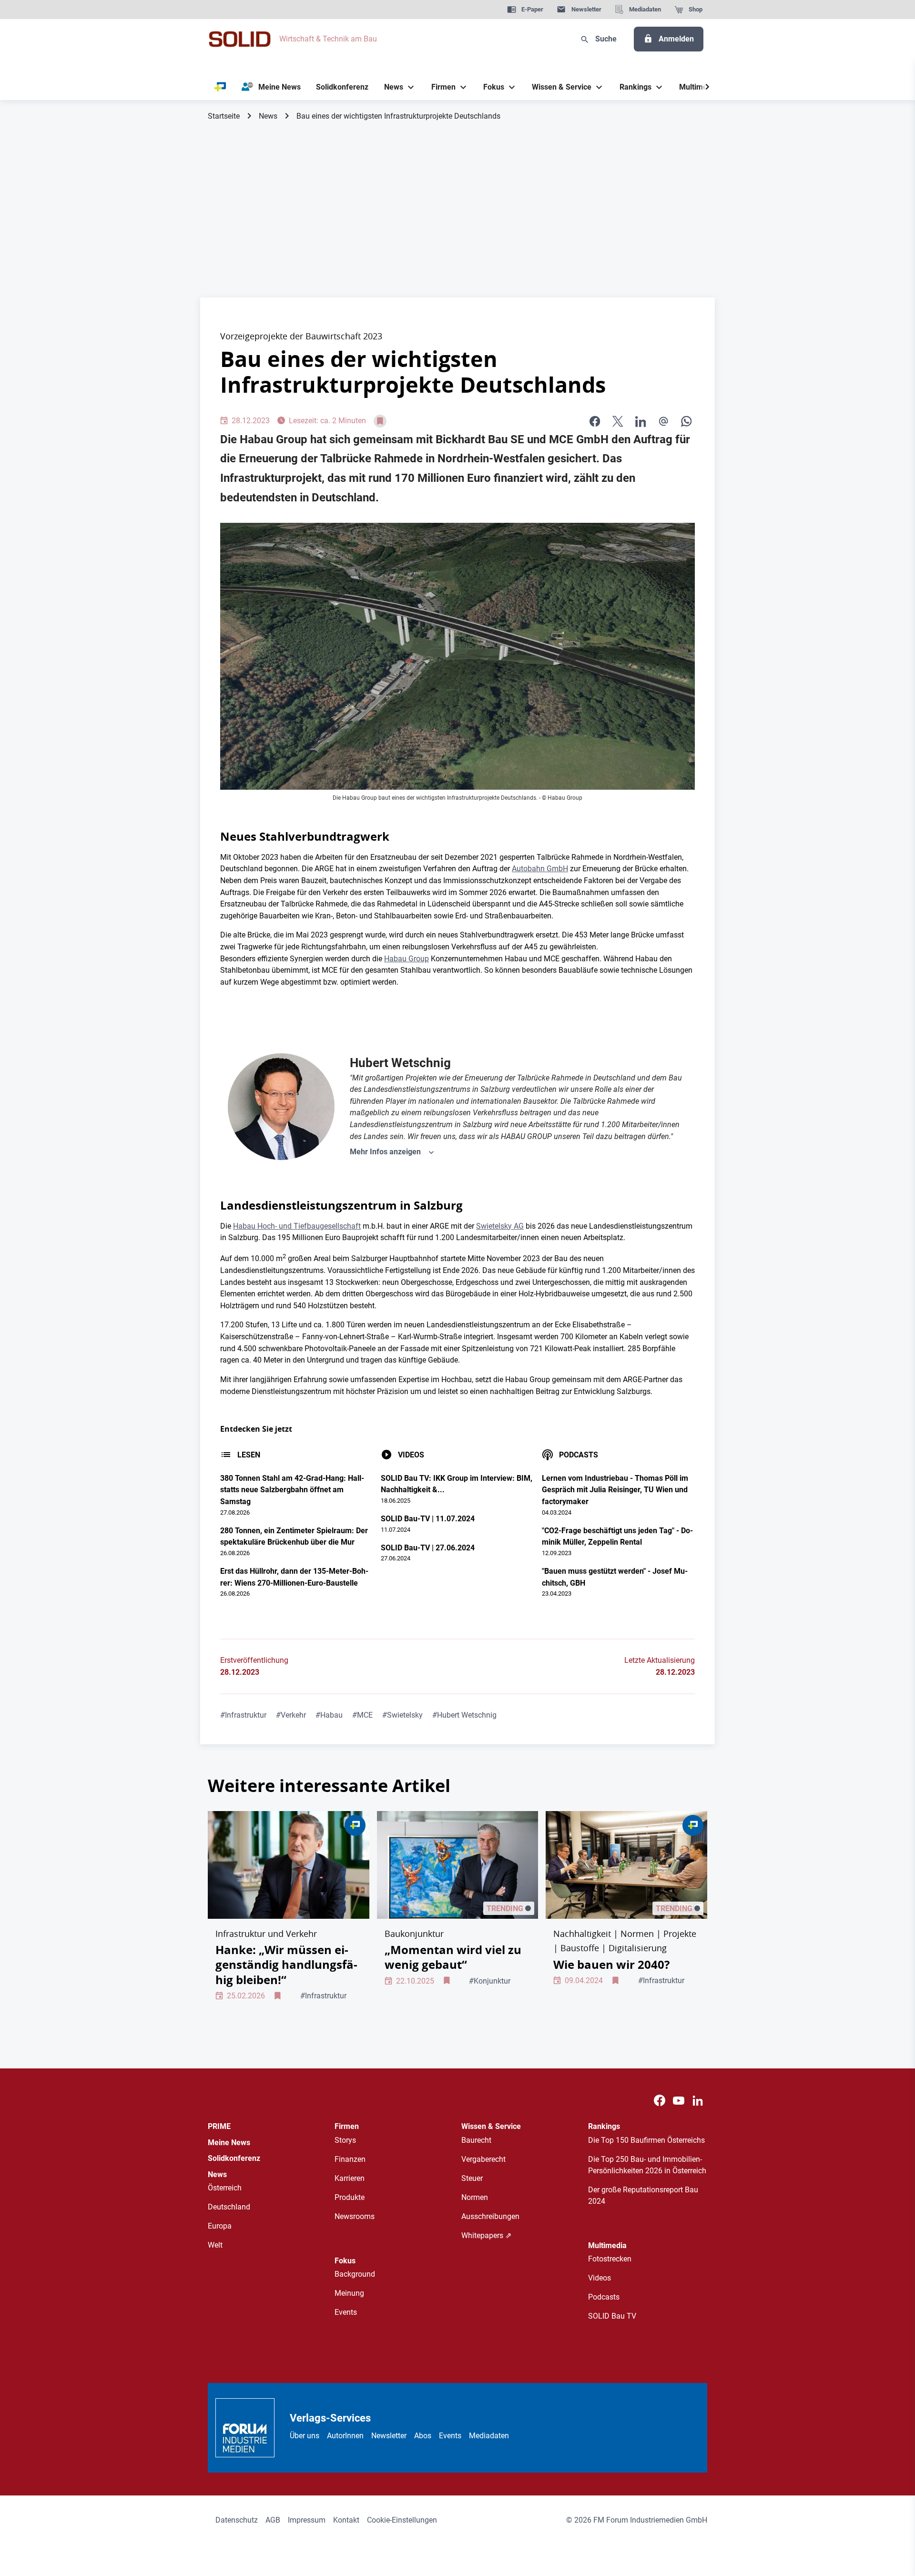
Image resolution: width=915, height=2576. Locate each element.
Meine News (229, 2143)
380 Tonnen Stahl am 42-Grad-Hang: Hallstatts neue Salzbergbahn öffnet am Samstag (292, 1490)
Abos (423, 2436)
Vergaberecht (483, 2159)
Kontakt (346, 2520)
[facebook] (595, 421)
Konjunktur (490, 1981)
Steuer (472, 2178)
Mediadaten (489, 2436)
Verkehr (291, 1715)
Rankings (604, 2126)
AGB (273, 2520)
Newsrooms (355, 2216)
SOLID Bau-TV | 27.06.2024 (428, 1548)
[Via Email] (663, 421)
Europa (220, 2226)
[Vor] (707, 87)
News (268, 116)
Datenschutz (237, 2520)
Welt (215, 2245)
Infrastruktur (243, 1715)
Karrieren (350, 2178)
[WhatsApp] (686, 421)
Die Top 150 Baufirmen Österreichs (646, 2140)
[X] (618, 421)
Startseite (224, 116)
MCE (362, 1715)
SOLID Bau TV (612, 2316)
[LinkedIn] (640, 421)
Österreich (225, 2188)
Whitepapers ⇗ (486, 2235)
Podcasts (604, 2297)
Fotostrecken (610, 2259)
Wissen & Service (491, 2126)
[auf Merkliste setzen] (380, 421)
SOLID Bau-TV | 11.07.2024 (428, 1519)
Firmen (347, 2126)
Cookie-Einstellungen (402, 2520)
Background (355, 2274)
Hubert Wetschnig (464, 1715)
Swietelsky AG (500, 1226)
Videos (600, 2278)
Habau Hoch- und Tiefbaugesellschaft (297, 1226)
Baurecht (476, 2140)
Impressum (307, 2520)
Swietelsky (402, 1715)
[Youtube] (679, 2101)
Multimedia (607, 2245)
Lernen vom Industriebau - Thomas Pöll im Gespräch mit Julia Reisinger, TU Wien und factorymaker (615, 1490)
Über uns (305, 2436)
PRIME (219, 2126)
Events (346, 2312)
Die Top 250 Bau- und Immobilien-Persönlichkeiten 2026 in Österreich (647, 2165)
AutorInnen (345, 2436)
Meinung (349, 2293)
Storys (345, 2140)
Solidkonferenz (234, 2158)
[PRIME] (220, 87)
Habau (329, 1715)
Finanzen (350, 2159)
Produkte (350, 2197)
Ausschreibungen (490, 2216)
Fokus (345, 2261)
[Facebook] (660, 2101)
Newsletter (389, 2436)
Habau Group (407, 959)
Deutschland (229, 2207)
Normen (475, 2197)
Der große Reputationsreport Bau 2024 (643, 2195)
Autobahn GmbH (540, 869)
